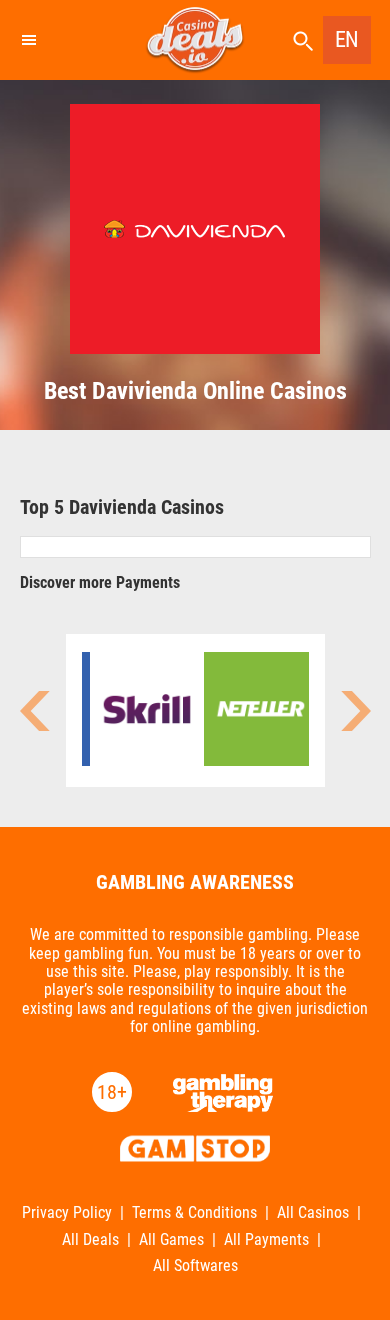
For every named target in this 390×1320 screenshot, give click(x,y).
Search (303, 41)
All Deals (90, 1240)
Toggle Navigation (28, 40)
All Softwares (195, 1266)
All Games (171, 1240)
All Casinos (313, 1213)
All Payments (266, 1240)
